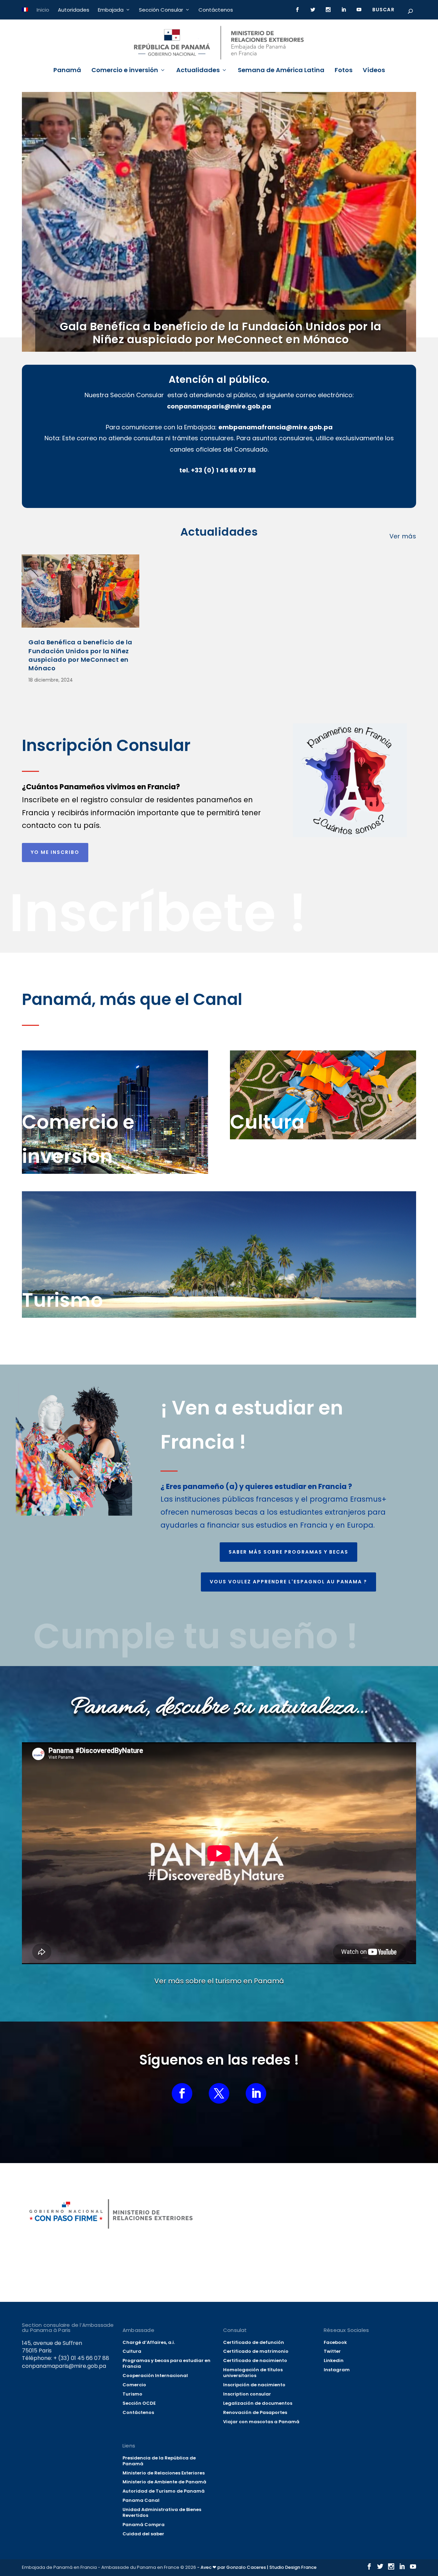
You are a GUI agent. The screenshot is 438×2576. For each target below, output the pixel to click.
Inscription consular (247, 2394)
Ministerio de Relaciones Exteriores (164, 2473)
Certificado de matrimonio (256, 2351)
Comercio (134, 2385)
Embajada (111, 10)
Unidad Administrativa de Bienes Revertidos (162, 2512)
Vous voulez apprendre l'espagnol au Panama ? (288, 1582)
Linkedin (334, 2360)
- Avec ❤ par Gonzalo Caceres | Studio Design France (257, 2567)
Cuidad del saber (143, 2534)
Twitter (332, 2351)
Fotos (344, 71)
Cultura (132, 2351)
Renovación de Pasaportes (255, 2412)
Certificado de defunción (254, 2342)
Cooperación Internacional (155, 2376)
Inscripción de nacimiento (254, 2385)
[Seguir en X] (219, 2093)
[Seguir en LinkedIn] (256, 2093)
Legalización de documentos (258, 2403)
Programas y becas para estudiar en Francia (166, 2363)
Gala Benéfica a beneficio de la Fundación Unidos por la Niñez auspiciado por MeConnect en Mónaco (221, 333)
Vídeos (374, 71)
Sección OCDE (139, 2403)
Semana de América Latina (281, 71)
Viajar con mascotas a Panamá (261, 2422)
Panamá (67, 71)
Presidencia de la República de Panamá (159, 2461)
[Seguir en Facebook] (182, 2093)
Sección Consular (161, 10)
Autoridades (74, 10)
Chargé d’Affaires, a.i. (149, 2342)
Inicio (43, 10)
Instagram (337, 2370)
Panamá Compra (144, 2525)
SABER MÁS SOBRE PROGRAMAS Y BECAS (288, 1552)
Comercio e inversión (125, 71)
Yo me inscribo (55, 852)
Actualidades (198, 71)
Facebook (335, 2342)
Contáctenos (216, 10)
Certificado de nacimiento (255, 2360)
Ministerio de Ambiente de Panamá (164, 2482)
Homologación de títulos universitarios (253, 2373)
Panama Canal (141, 2500)
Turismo (132, 2394)
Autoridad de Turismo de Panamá (164, 2491)
